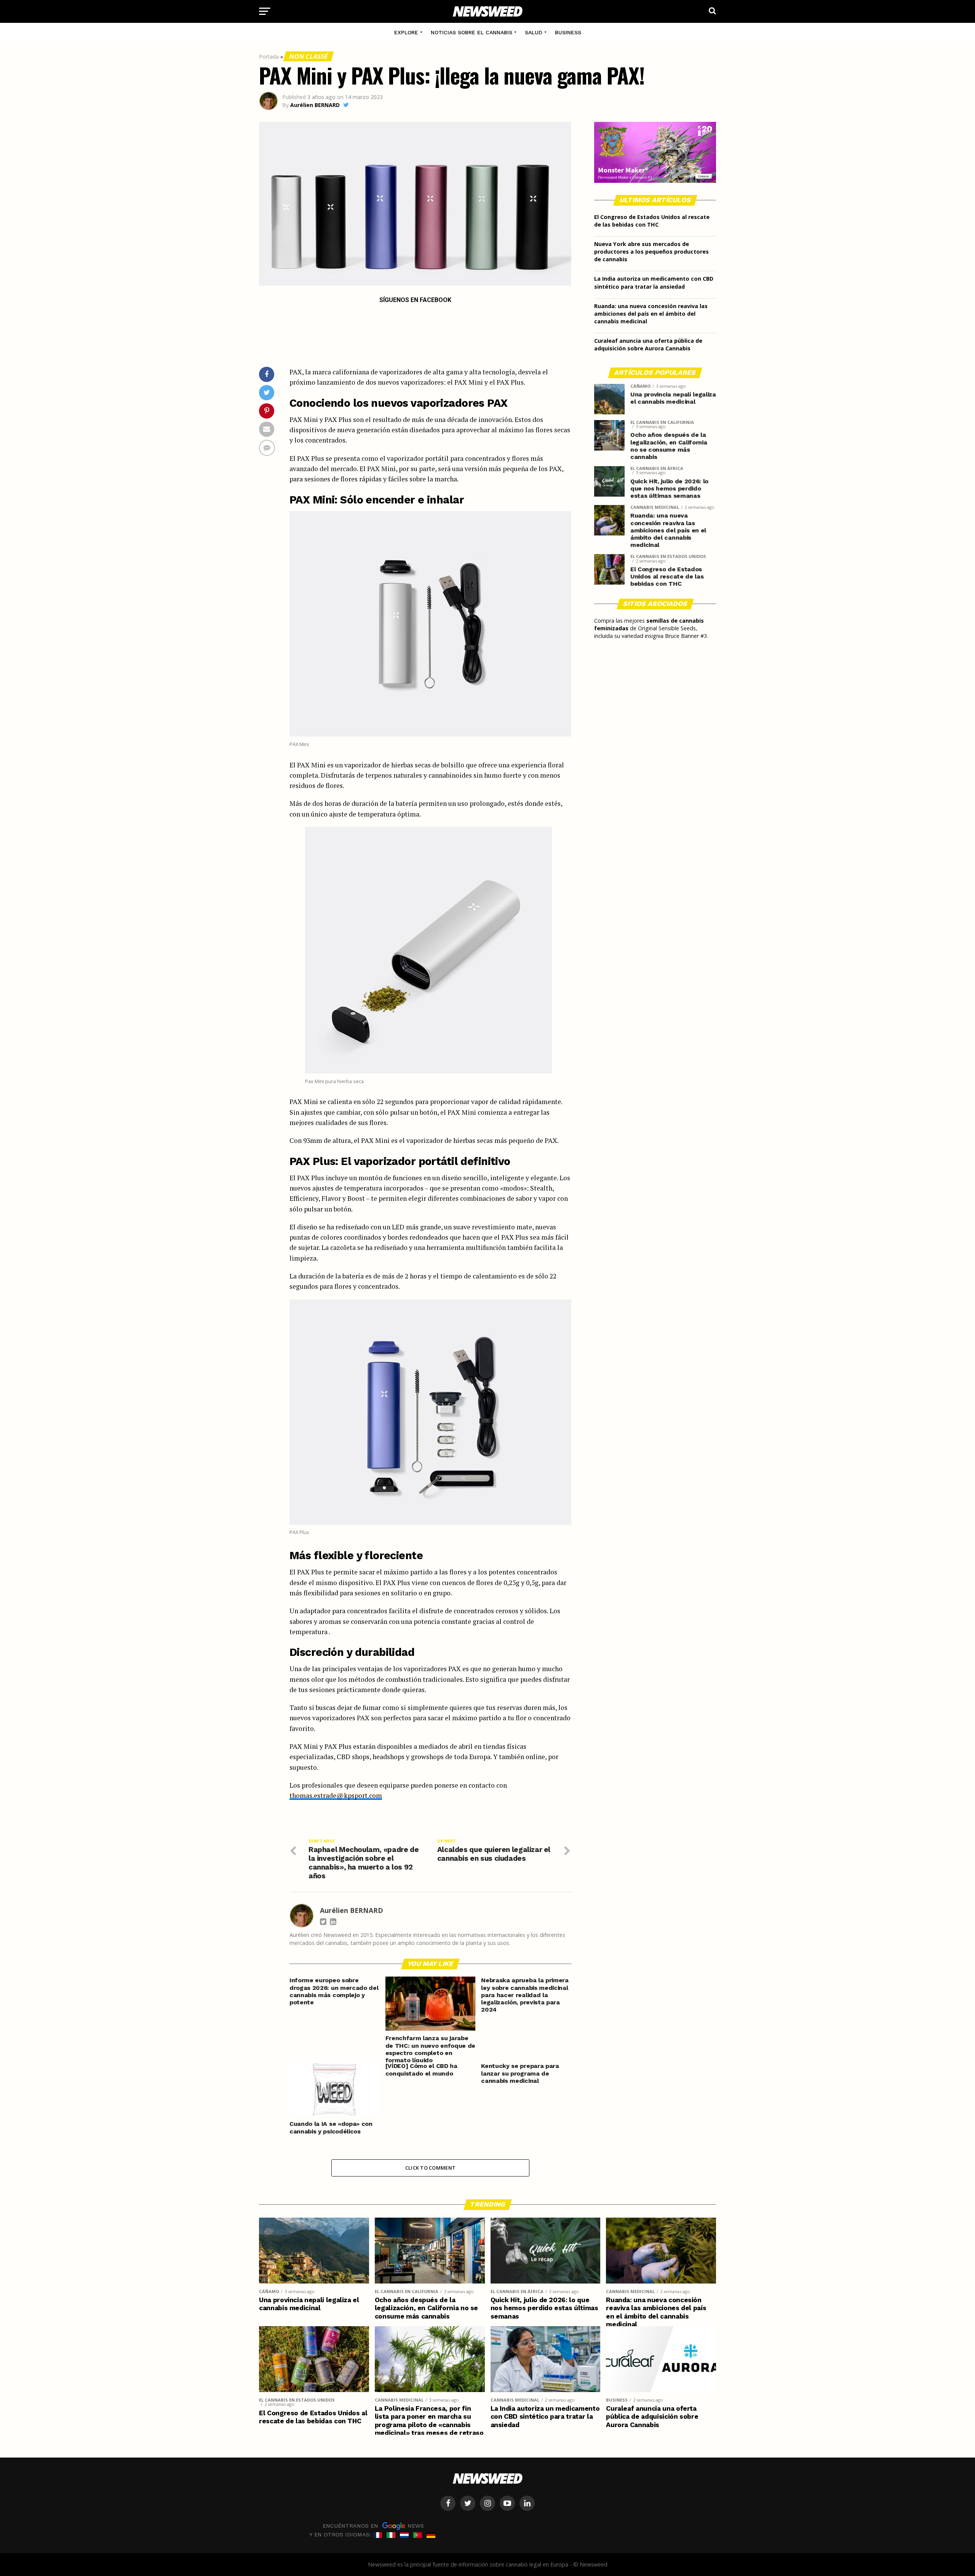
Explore (406, 32)
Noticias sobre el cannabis (472, 32)
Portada (269, 57)
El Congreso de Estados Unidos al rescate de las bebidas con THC (652, 221)
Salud (534, 32)
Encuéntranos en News (373, 2525)
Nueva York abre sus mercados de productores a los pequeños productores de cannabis (651, 252)
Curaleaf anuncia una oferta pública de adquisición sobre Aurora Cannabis (648, 344)
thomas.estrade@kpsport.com (336, 1795)
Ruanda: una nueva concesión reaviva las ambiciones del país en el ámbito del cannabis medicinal (651, 314)
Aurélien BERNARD (315, 105)
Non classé (308, 56)
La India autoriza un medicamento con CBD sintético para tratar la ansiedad (654, 282)
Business (568, 32)
